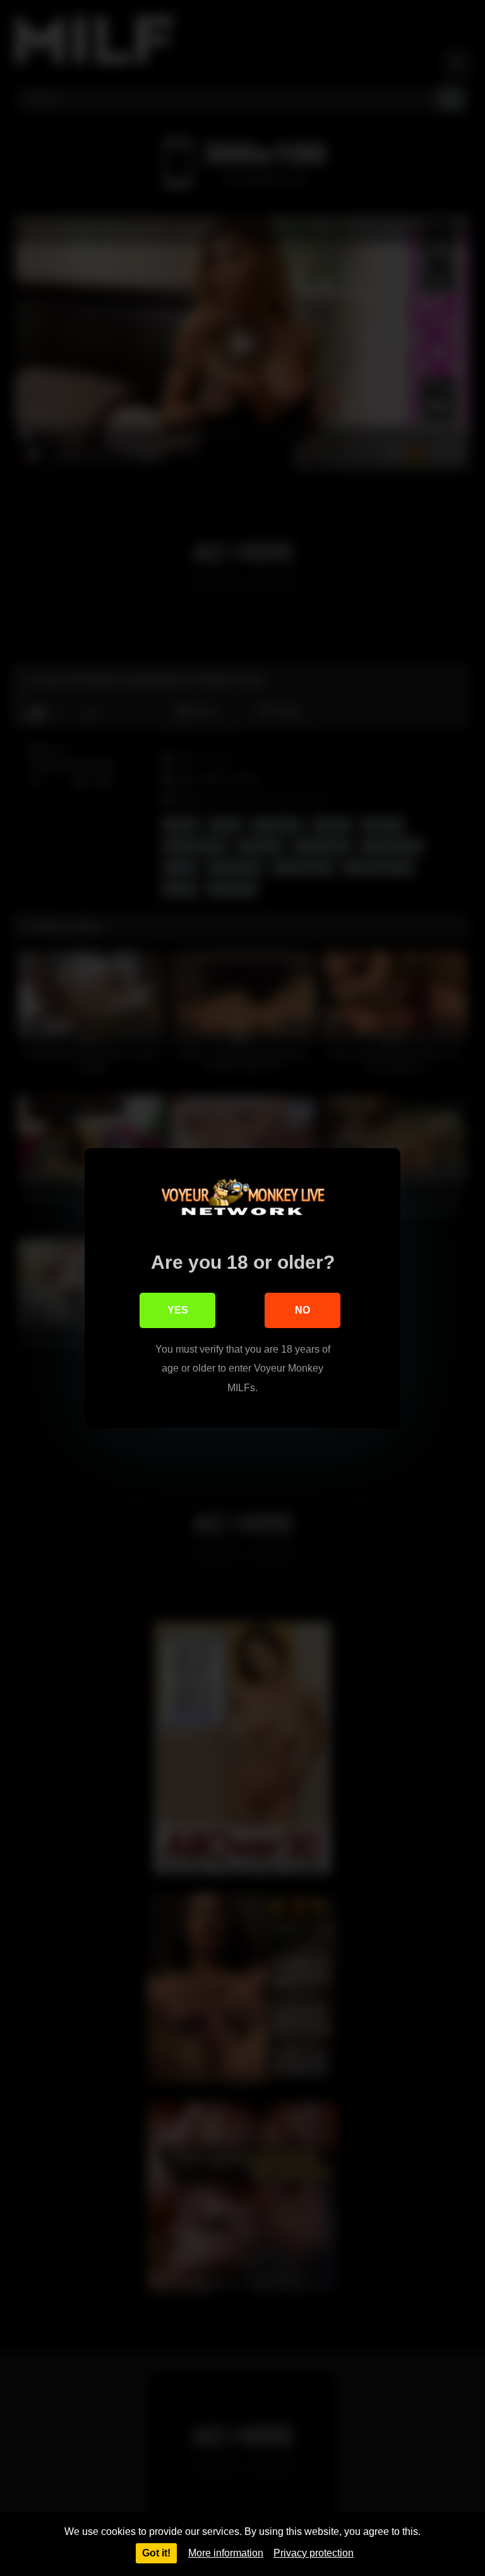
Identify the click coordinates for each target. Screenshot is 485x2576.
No (302, 1310)
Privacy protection (314, 2553)
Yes (178, 1310)
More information (226, 2553)
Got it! (156, 2553)
